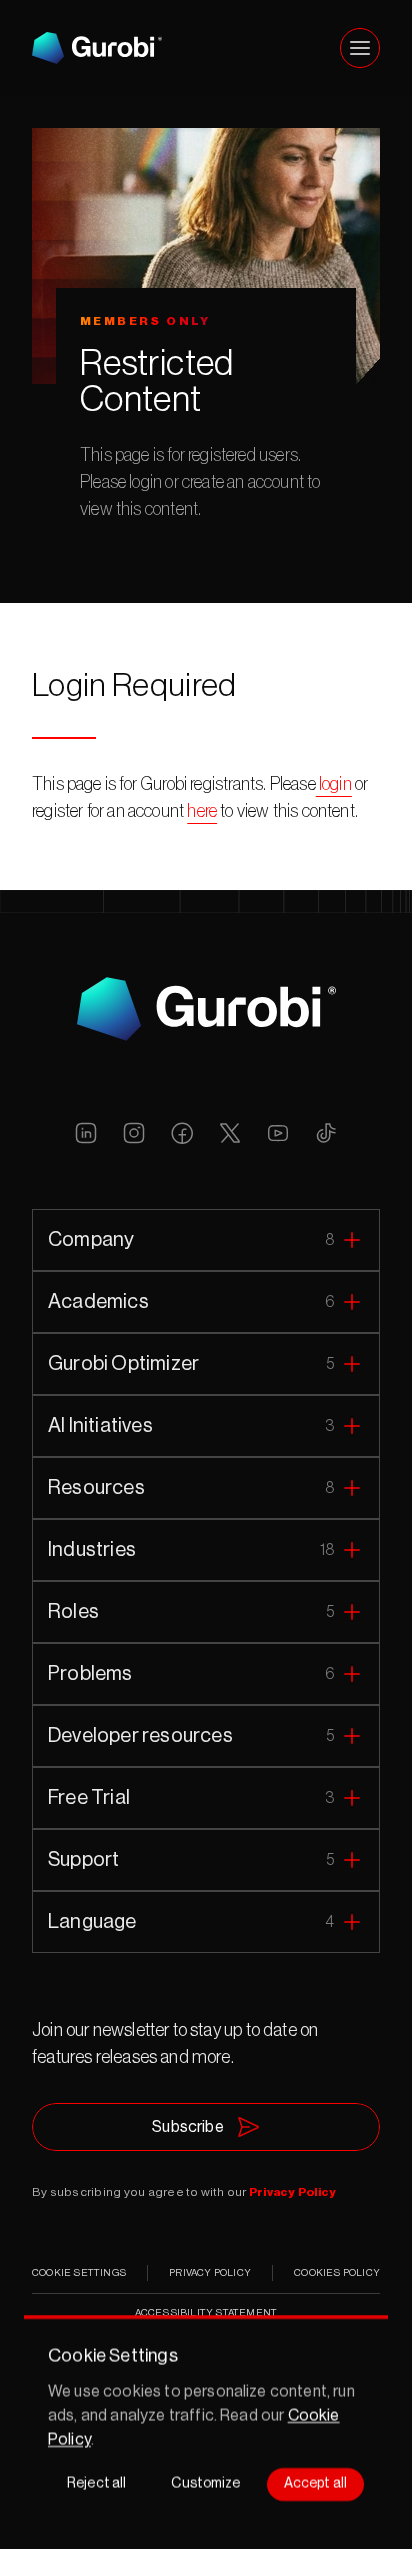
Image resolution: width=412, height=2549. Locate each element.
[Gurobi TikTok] (326, 1133)
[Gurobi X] (230, 1133)
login (334, 784)
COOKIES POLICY (337, 2273)
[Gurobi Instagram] (134, 1133)
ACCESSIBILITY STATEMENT (206, 2313)
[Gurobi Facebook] (182, 1133)
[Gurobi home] (97, 48)
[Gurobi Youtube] (278, 1133)
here (202, 811)
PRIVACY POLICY (210, 2273)
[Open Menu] (360, 48)
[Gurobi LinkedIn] (86, 1133)
